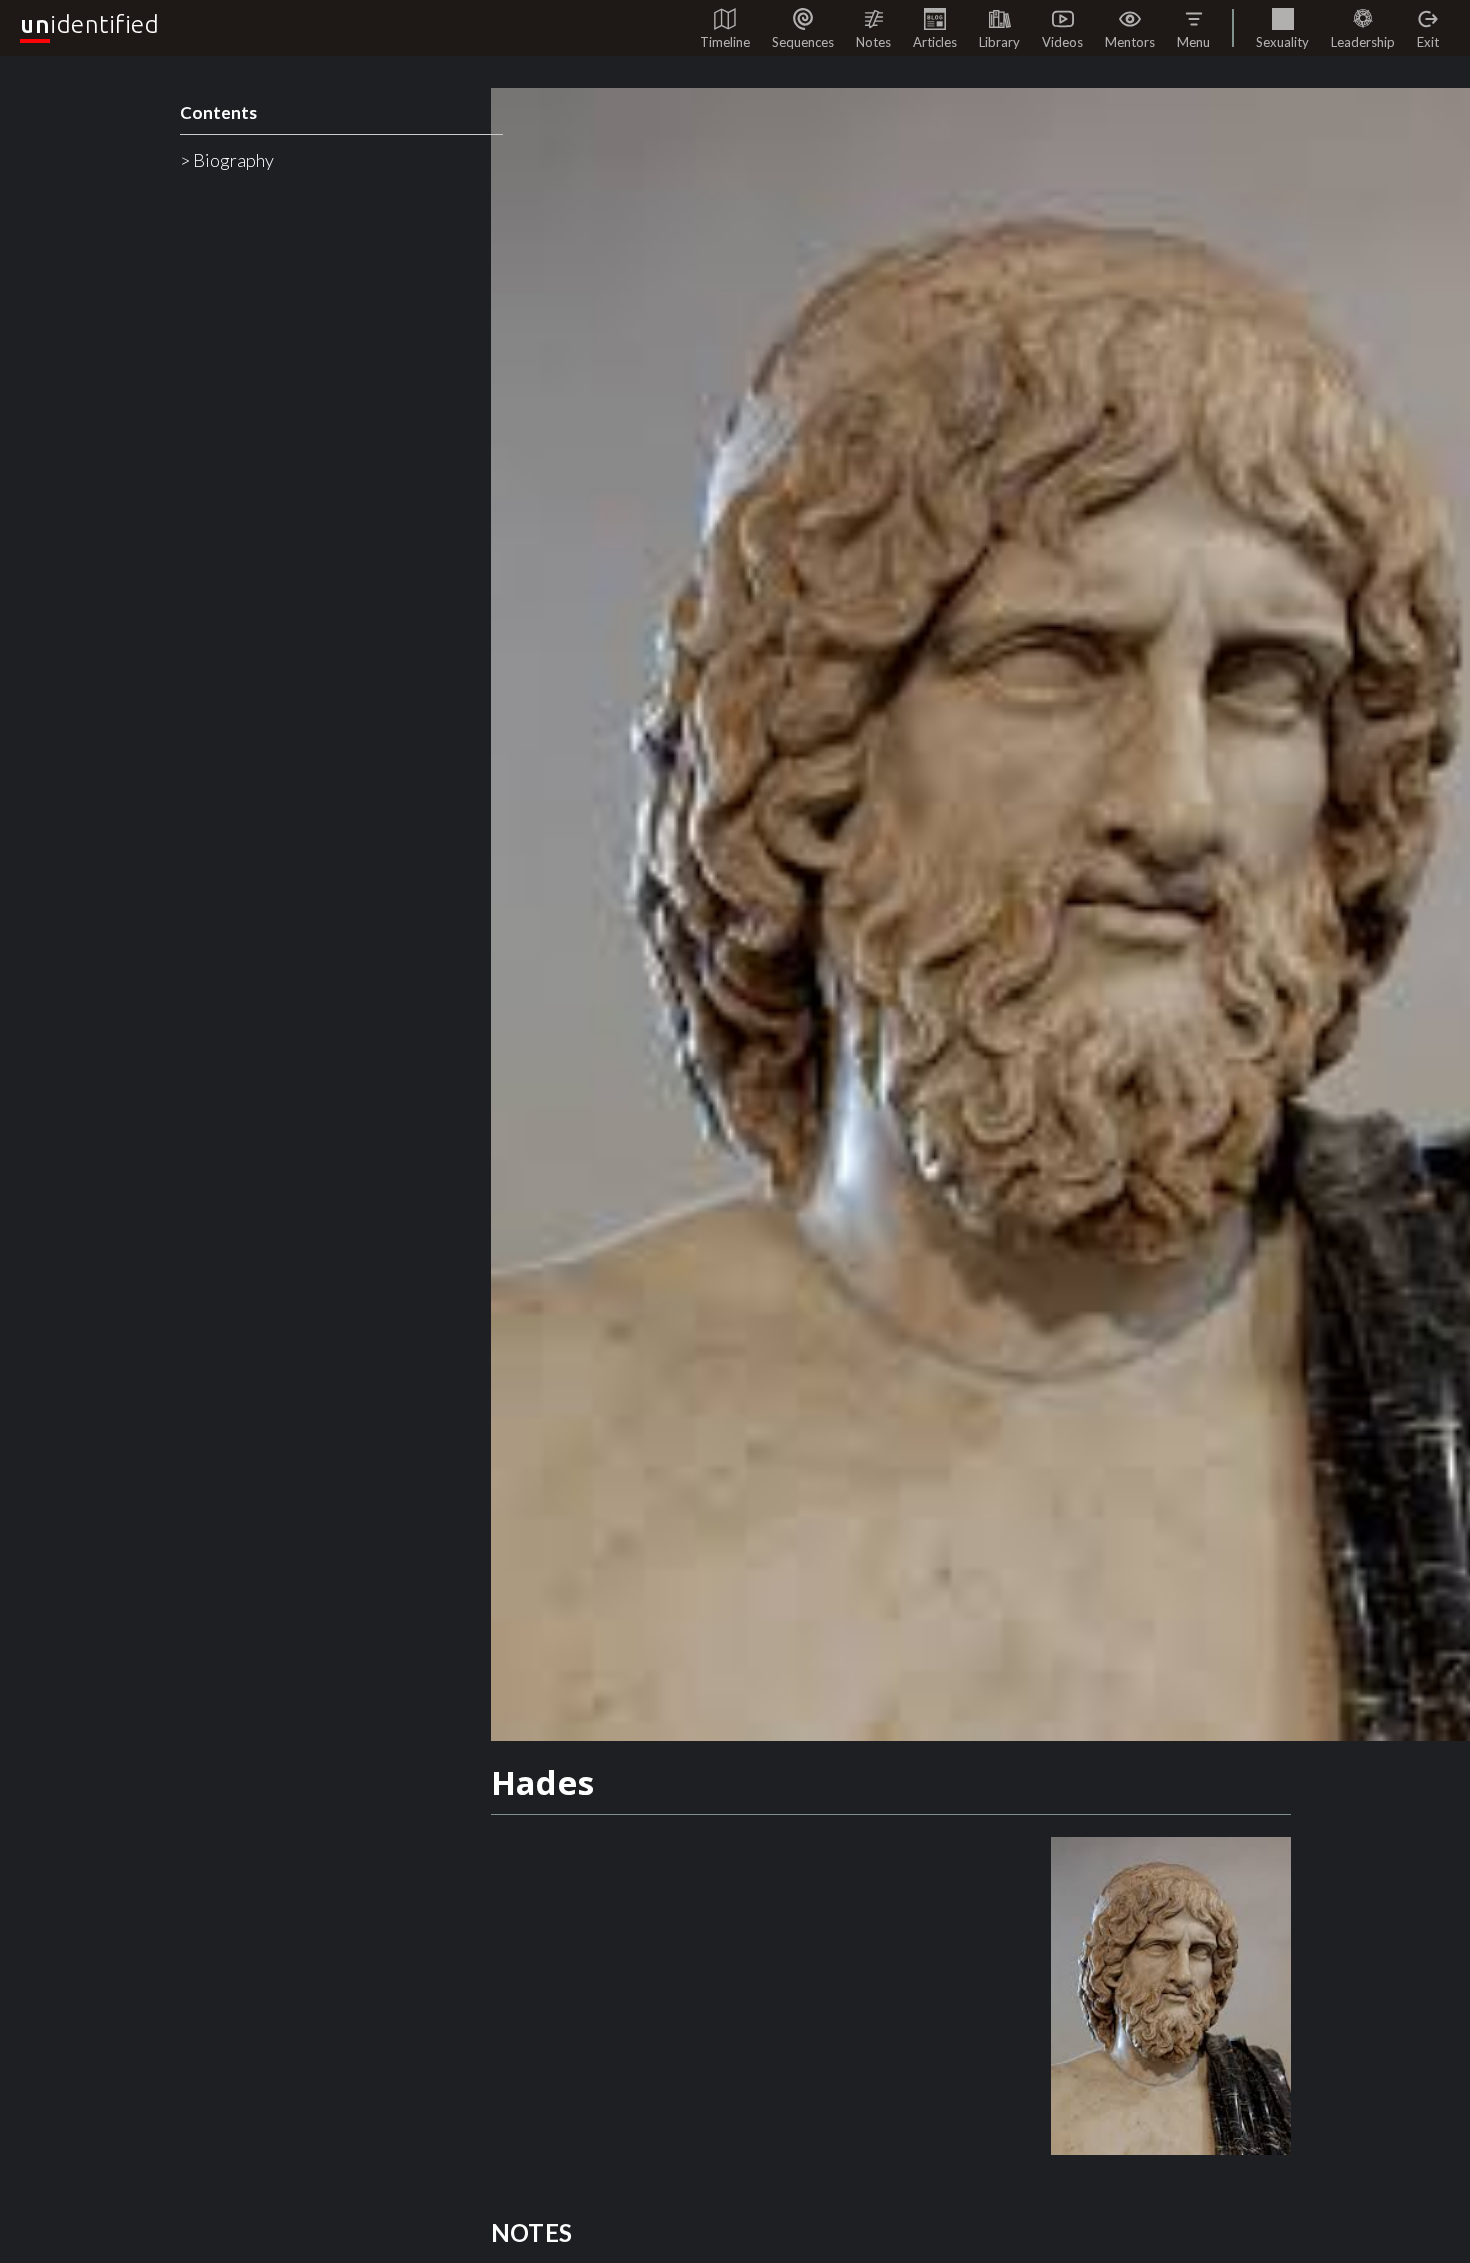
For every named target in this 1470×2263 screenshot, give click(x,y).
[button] (1193, 28)
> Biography (227, 160)
